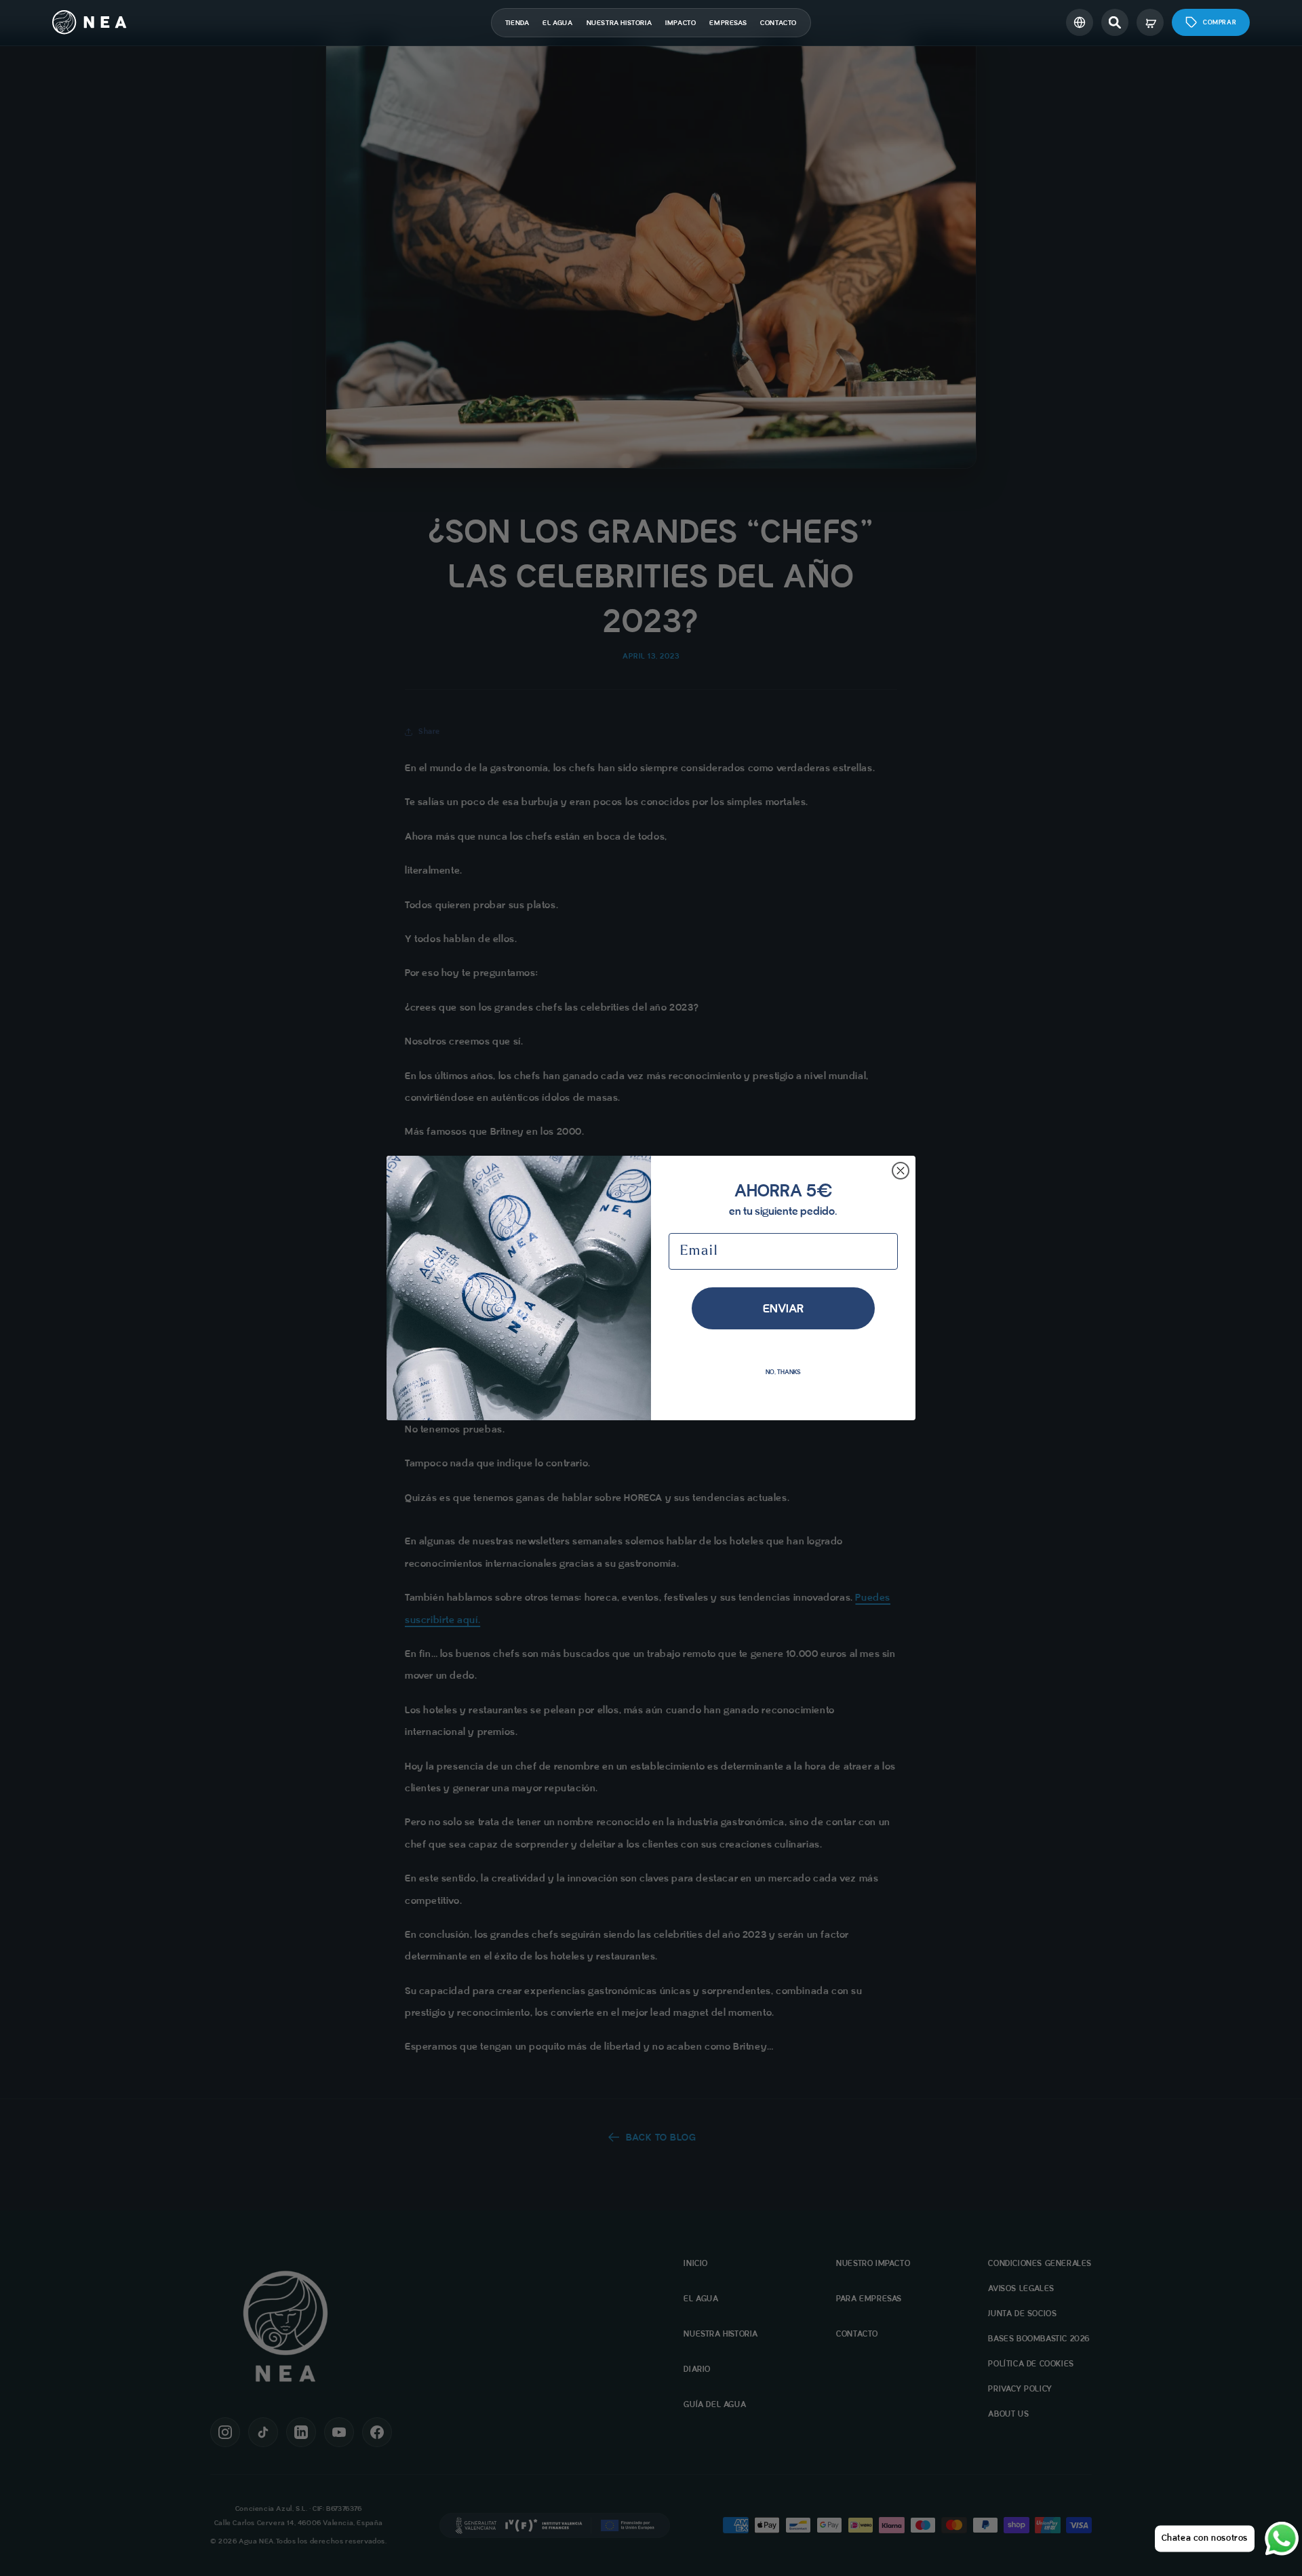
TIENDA (517, 23)
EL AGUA (557, 23)
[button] (1115, 22)
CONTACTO (778, 23)
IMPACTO (680, 23)
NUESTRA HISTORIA (619, 23)
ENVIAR (783, 1308)
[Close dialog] (901, 1171)
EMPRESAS (728, 23)
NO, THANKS (783, 1372)
